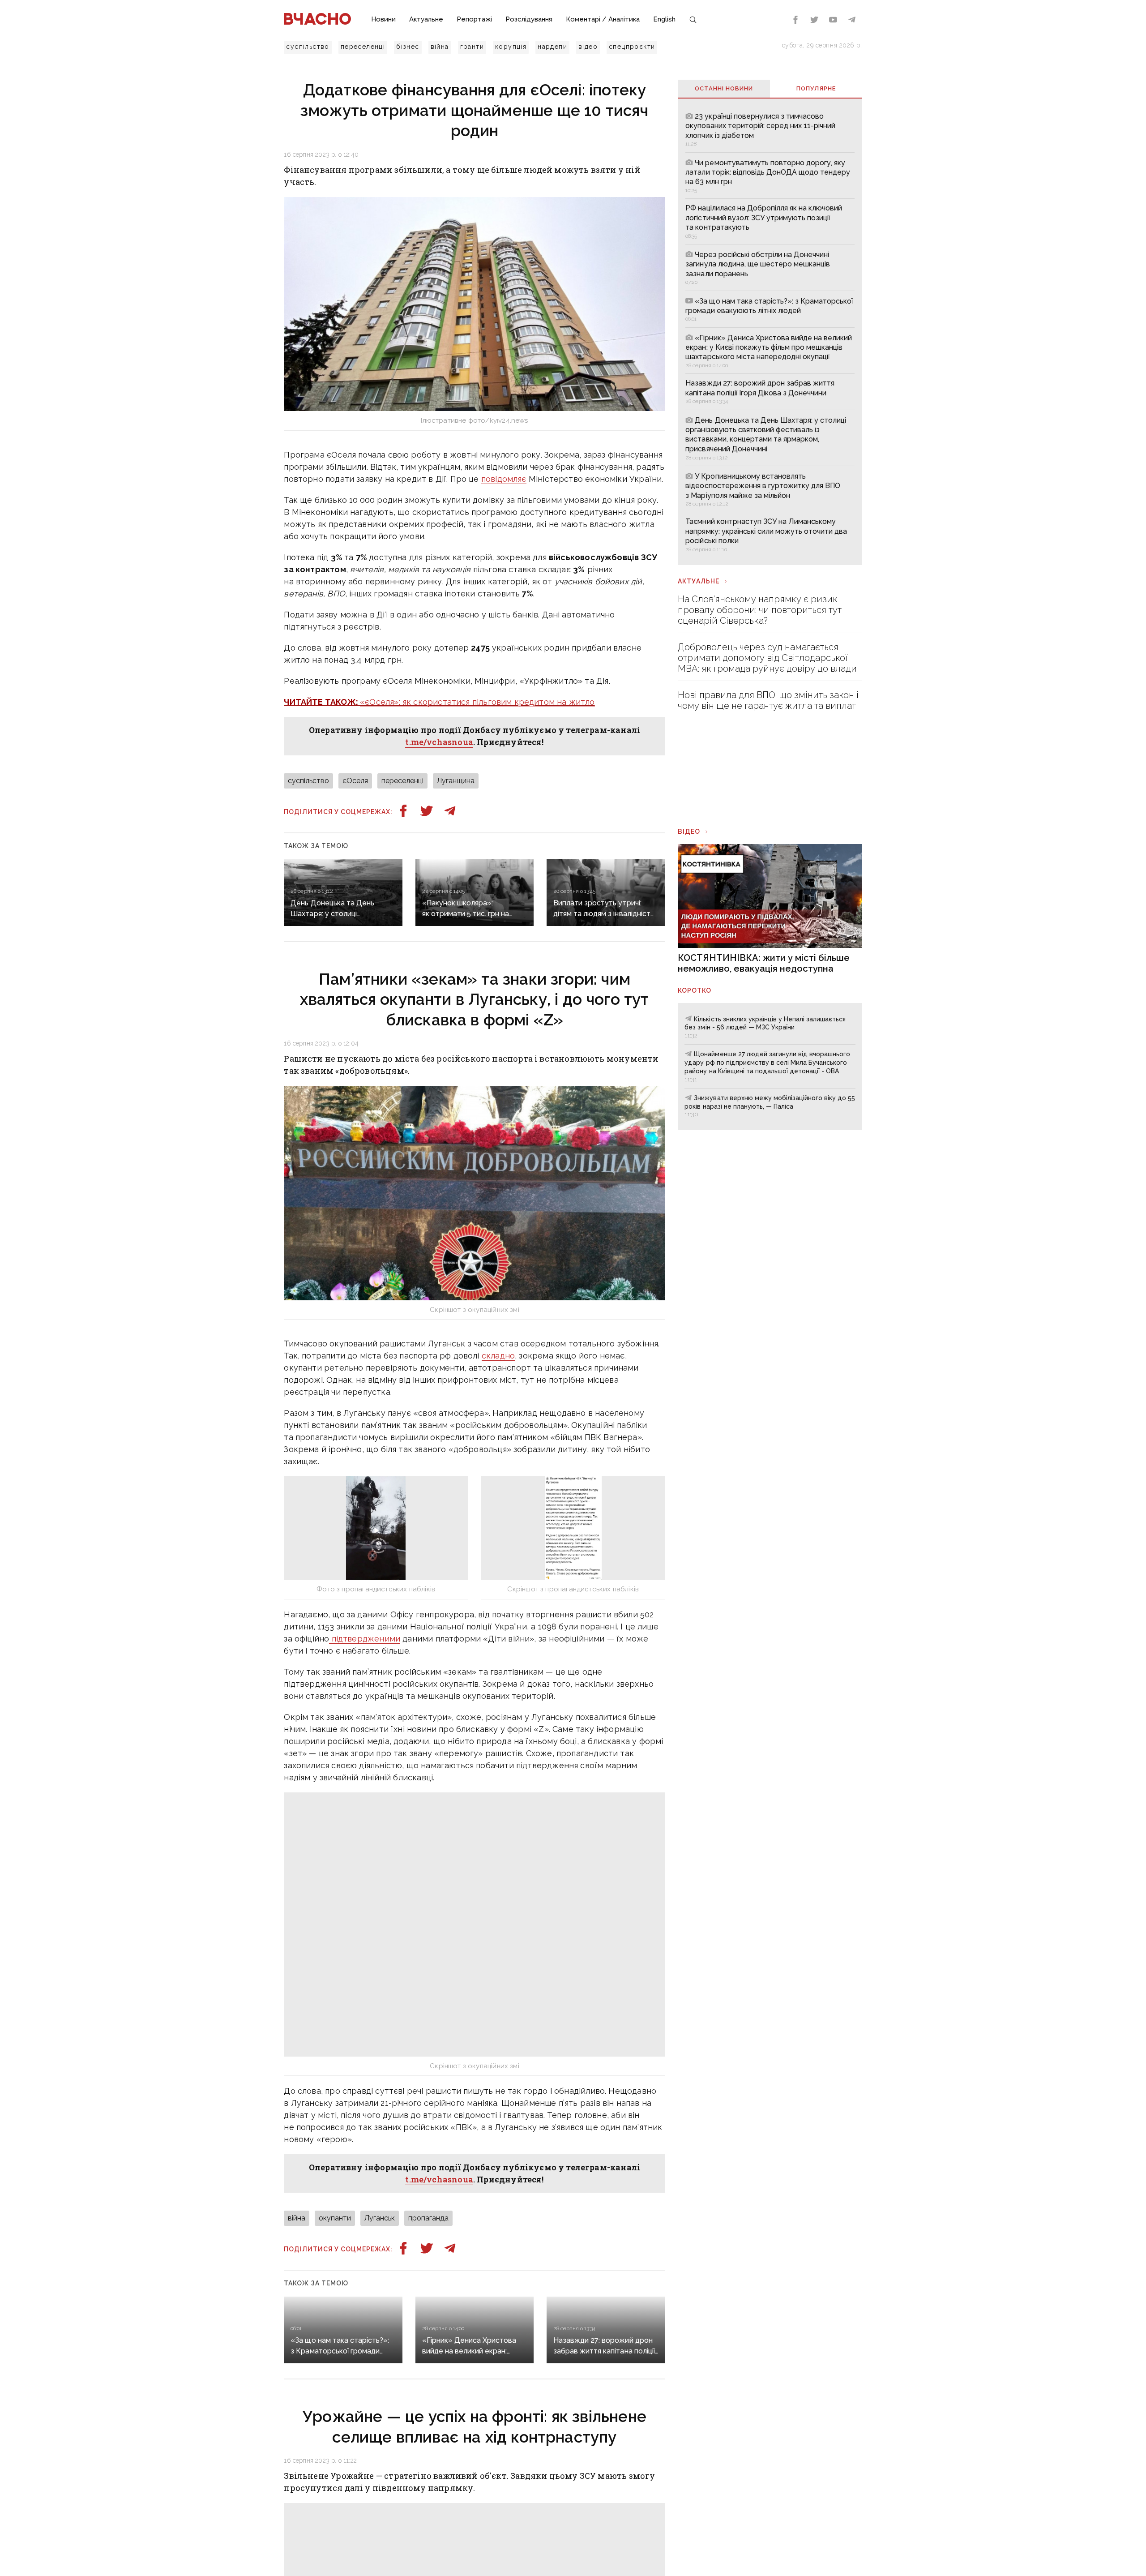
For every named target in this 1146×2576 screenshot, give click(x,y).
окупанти (335, 2218)
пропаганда (428, 2218)
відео (588, 47)
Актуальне (426, 19)
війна (440, 47)
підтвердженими (365, 1639)
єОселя (355, 781)
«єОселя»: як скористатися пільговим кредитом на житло (477, 702)
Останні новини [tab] (724, 88)
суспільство (308, 47)
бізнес (408, 47)
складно (498, 1356)
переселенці (363, 47)
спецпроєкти (632, 47)
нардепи (552, 47)
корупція (511, 47)
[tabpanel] (770, 331)
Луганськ (380, 2218)
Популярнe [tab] (816, 88)
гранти (472, 47)
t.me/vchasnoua (439, 742)
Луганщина (456, 781)
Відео (689, 832)
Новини (383, 19)
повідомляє (504, 479)
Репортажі (474, 19)
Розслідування (529, 19)
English (664, 19)
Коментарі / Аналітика (603, 19)
